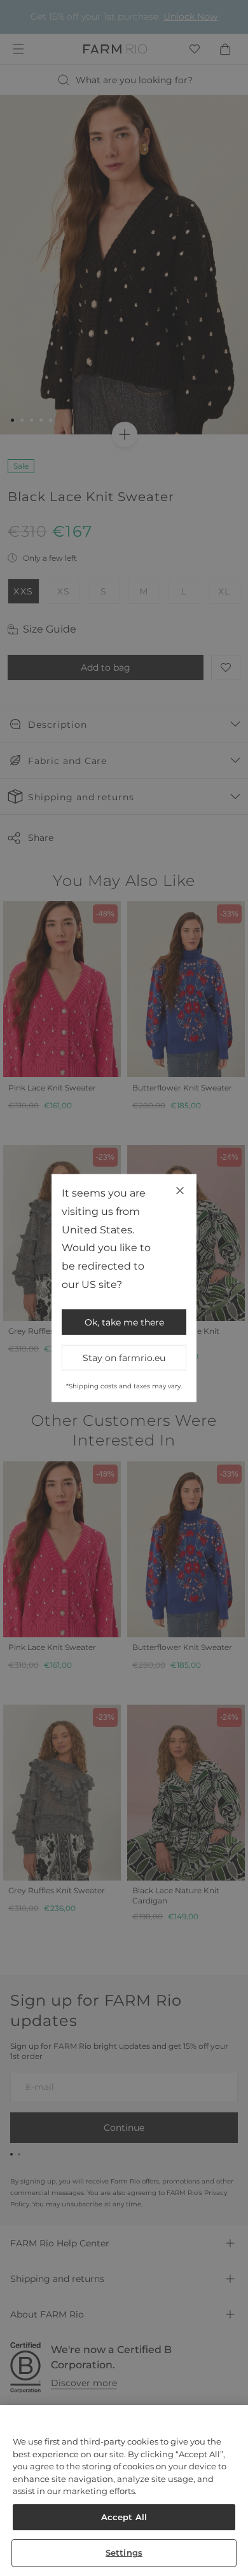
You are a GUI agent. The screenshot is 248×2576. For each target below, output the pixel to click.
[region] (124, 2491)
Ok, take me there (124, 1322)
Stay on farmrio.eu (124, 1357)
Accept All (124, 2517)
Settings (124, 2553)
